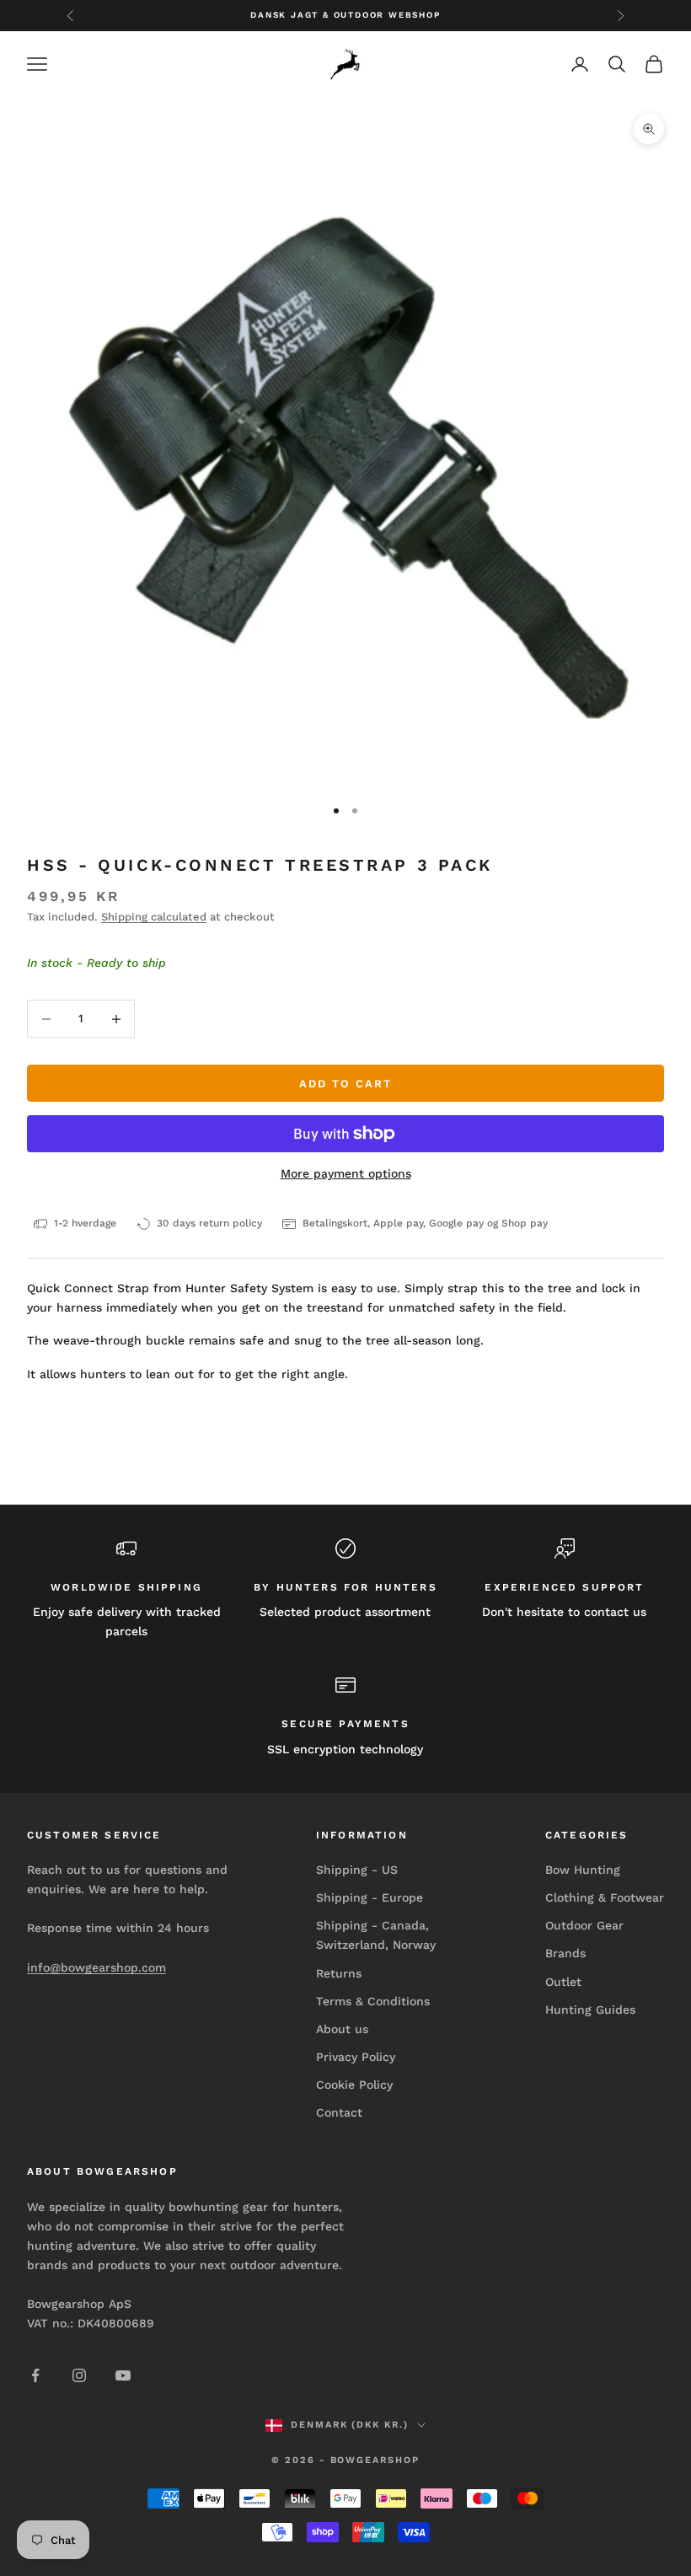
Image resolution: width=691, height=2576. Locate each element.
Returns (339, 1973)
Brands (565, 1953)
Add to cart (345, 1084)
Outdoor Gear (584, 1925)
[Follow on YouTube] (123, 2375)
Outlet (563, 1982)
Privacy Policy (356, 2057)
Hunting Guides (590, 2010)
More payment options (346, 1173)
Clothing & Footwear (605, 1897)
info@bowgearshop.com (96, 1967)
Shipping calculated (154, 917)
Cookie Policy (354, 2085)
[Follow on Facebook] (35, 2375)
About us (342, 2029)
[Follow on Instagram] (79, 2375)
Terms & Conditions (373, 2001)
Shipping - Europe (370, 1897)
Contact (339, 2112)
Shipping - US (357, 1870)
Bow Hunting (583, 1870)
